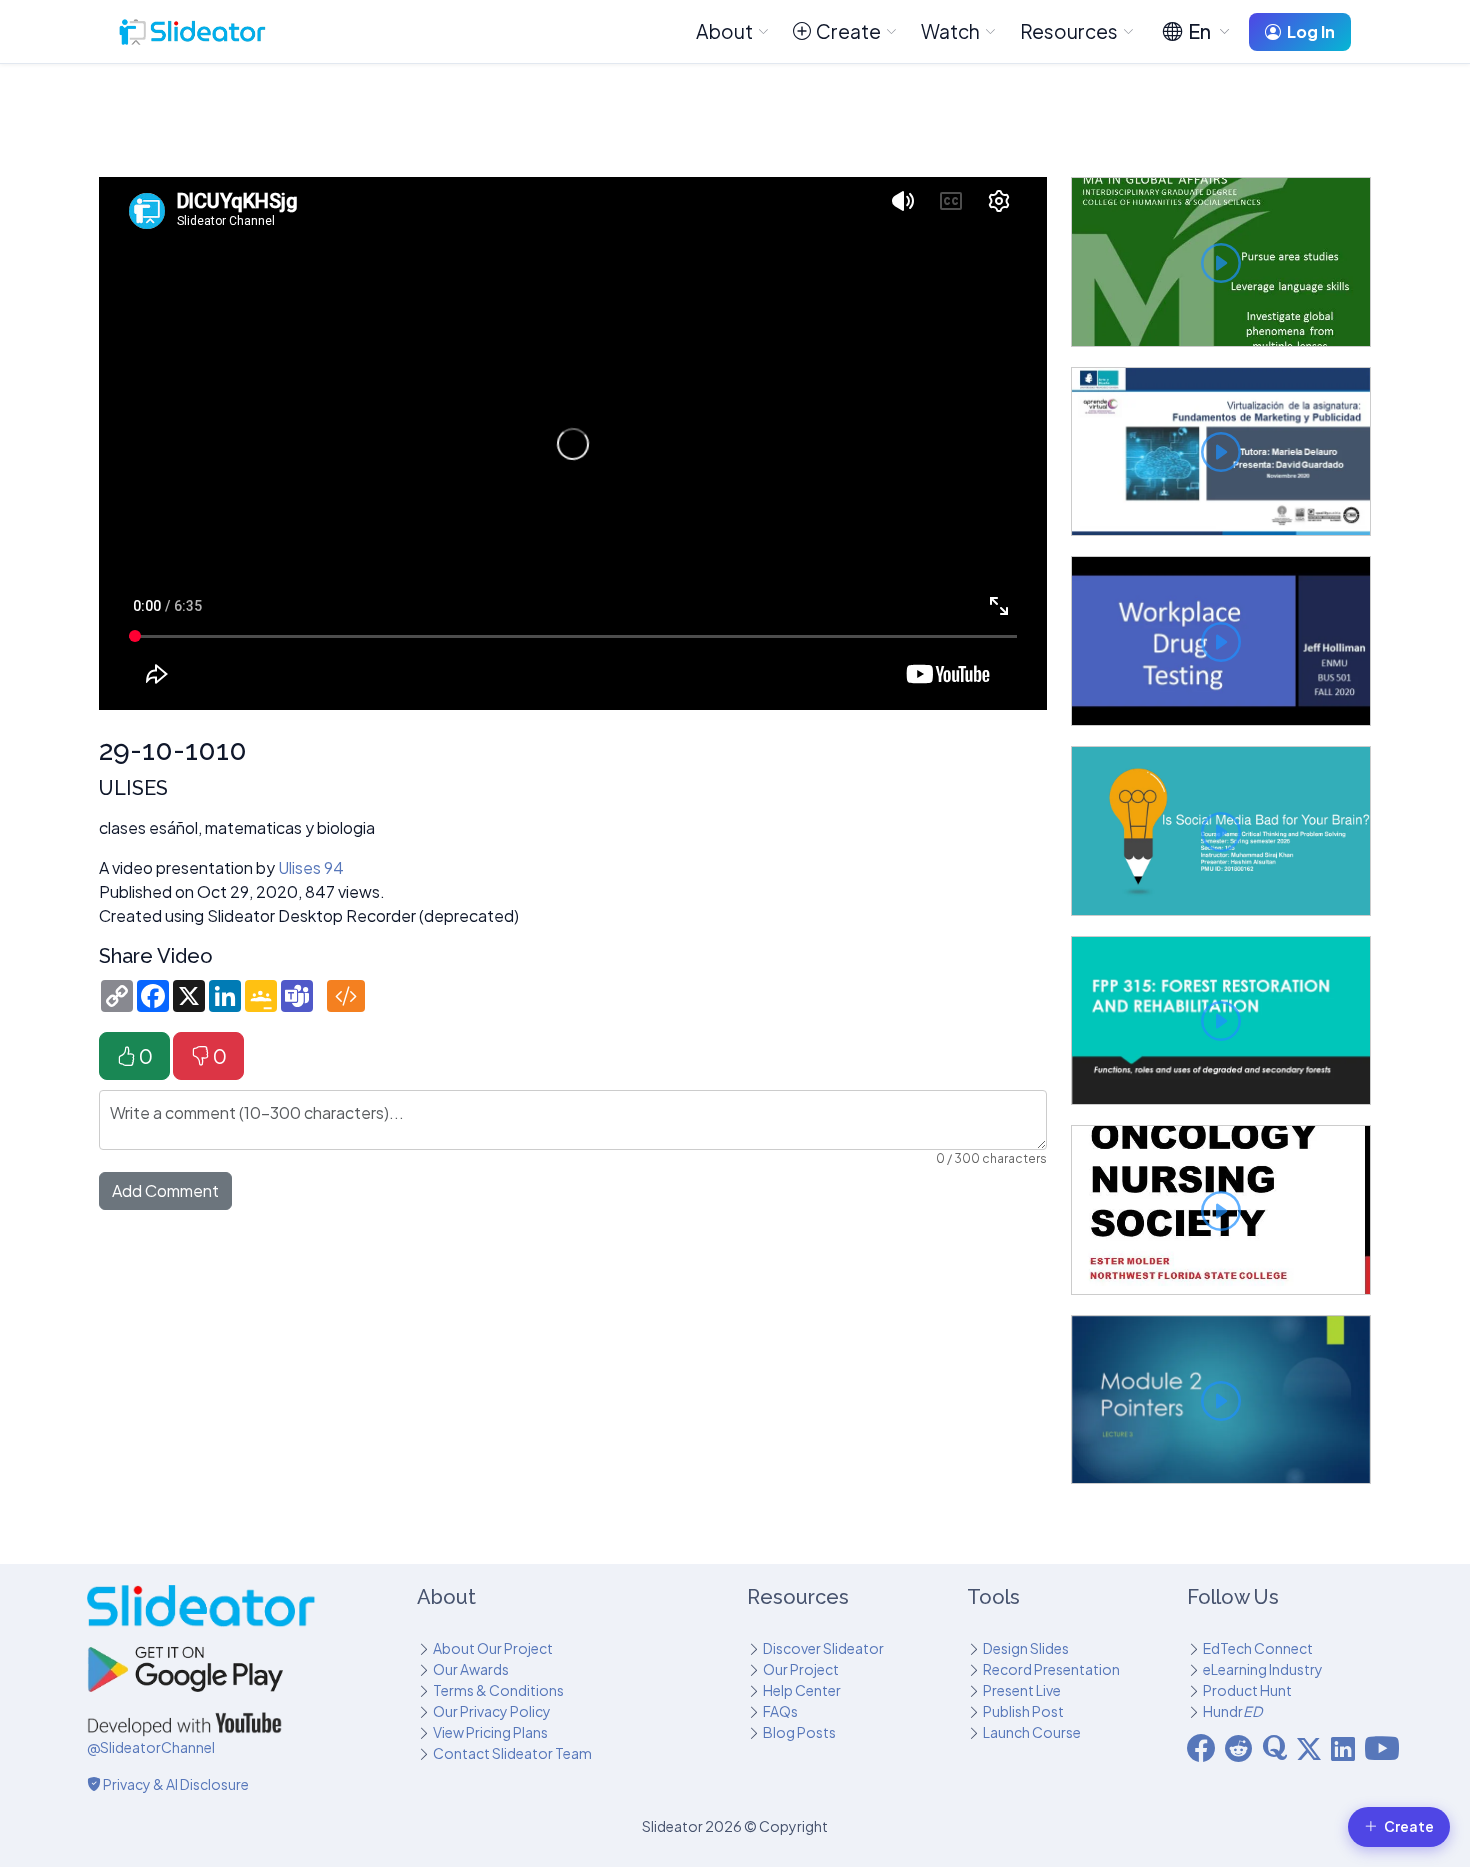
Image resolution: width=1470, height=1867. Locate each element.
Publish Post (1023, 1711)
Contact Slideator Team (512, 1753)
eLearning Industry (1263, 1669)
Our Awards (471, 1669)
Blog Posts (799, 1732)
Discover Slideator (823, 1648)
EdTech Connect (1258, 1648)
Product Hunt (1247, 1690)
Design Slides (1026, 1648)
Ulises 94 (311, 867)
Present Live (1022, 1690)
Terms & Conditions (498, 1690)
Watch (950, 31)
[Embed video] (346, 996)
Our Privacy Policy (492, 1711)
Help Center (802, 1690)
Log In (1311, 31)
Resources (1069, 31)
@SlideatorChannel (151, 1747)
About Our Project (493, 1648)
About (724, 31)
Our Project (801, 1669)
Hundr (1232, 1711)
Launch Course (1032, 1732)
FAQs (780, 1711)
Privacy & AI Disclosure (175, 1784)
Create (848, 31)
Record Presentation (1051, 1669)
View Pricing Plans (490, 1732)
